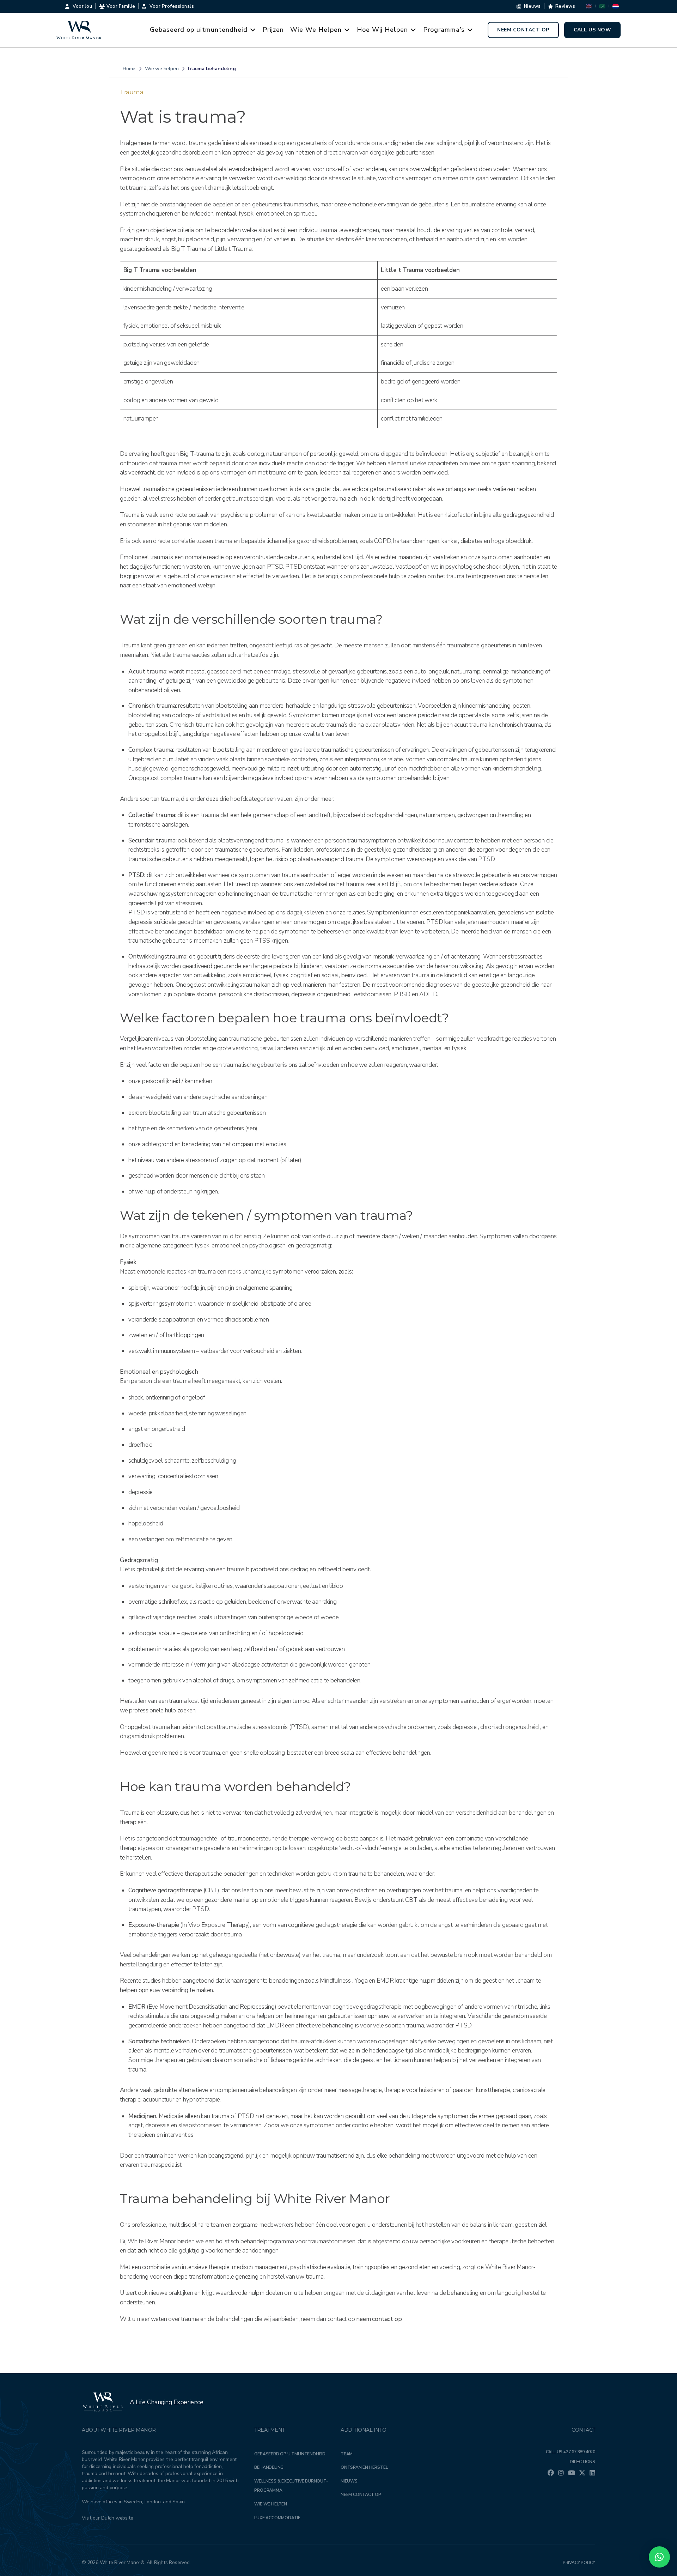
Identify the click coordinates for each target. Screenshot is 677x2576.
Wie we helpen (270, 2504)
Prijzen (273, 30)
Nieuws (532, 6)
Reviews (565, 6)
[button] (659, 2557)
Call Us (571, 2452)
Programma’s (444, 30)
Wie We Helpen (316, 30)
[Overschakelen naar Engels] (589, 6)
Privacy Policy (579, 2563)
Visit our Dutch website (107, 2518)
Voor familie (121, 6)
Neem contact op (523, 30)
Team (347, 2454)
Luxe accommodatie (277, 2518)
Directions (583, 2462)
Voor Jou (82, 6)
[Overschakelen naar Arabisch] (602, 6)
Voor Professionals (172, 6)
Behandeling (269, 2467)
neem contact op (379, 2319)
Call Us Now (593, 30)
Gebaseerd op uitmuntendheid (199, 30)
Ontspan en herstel (364, 2467)
